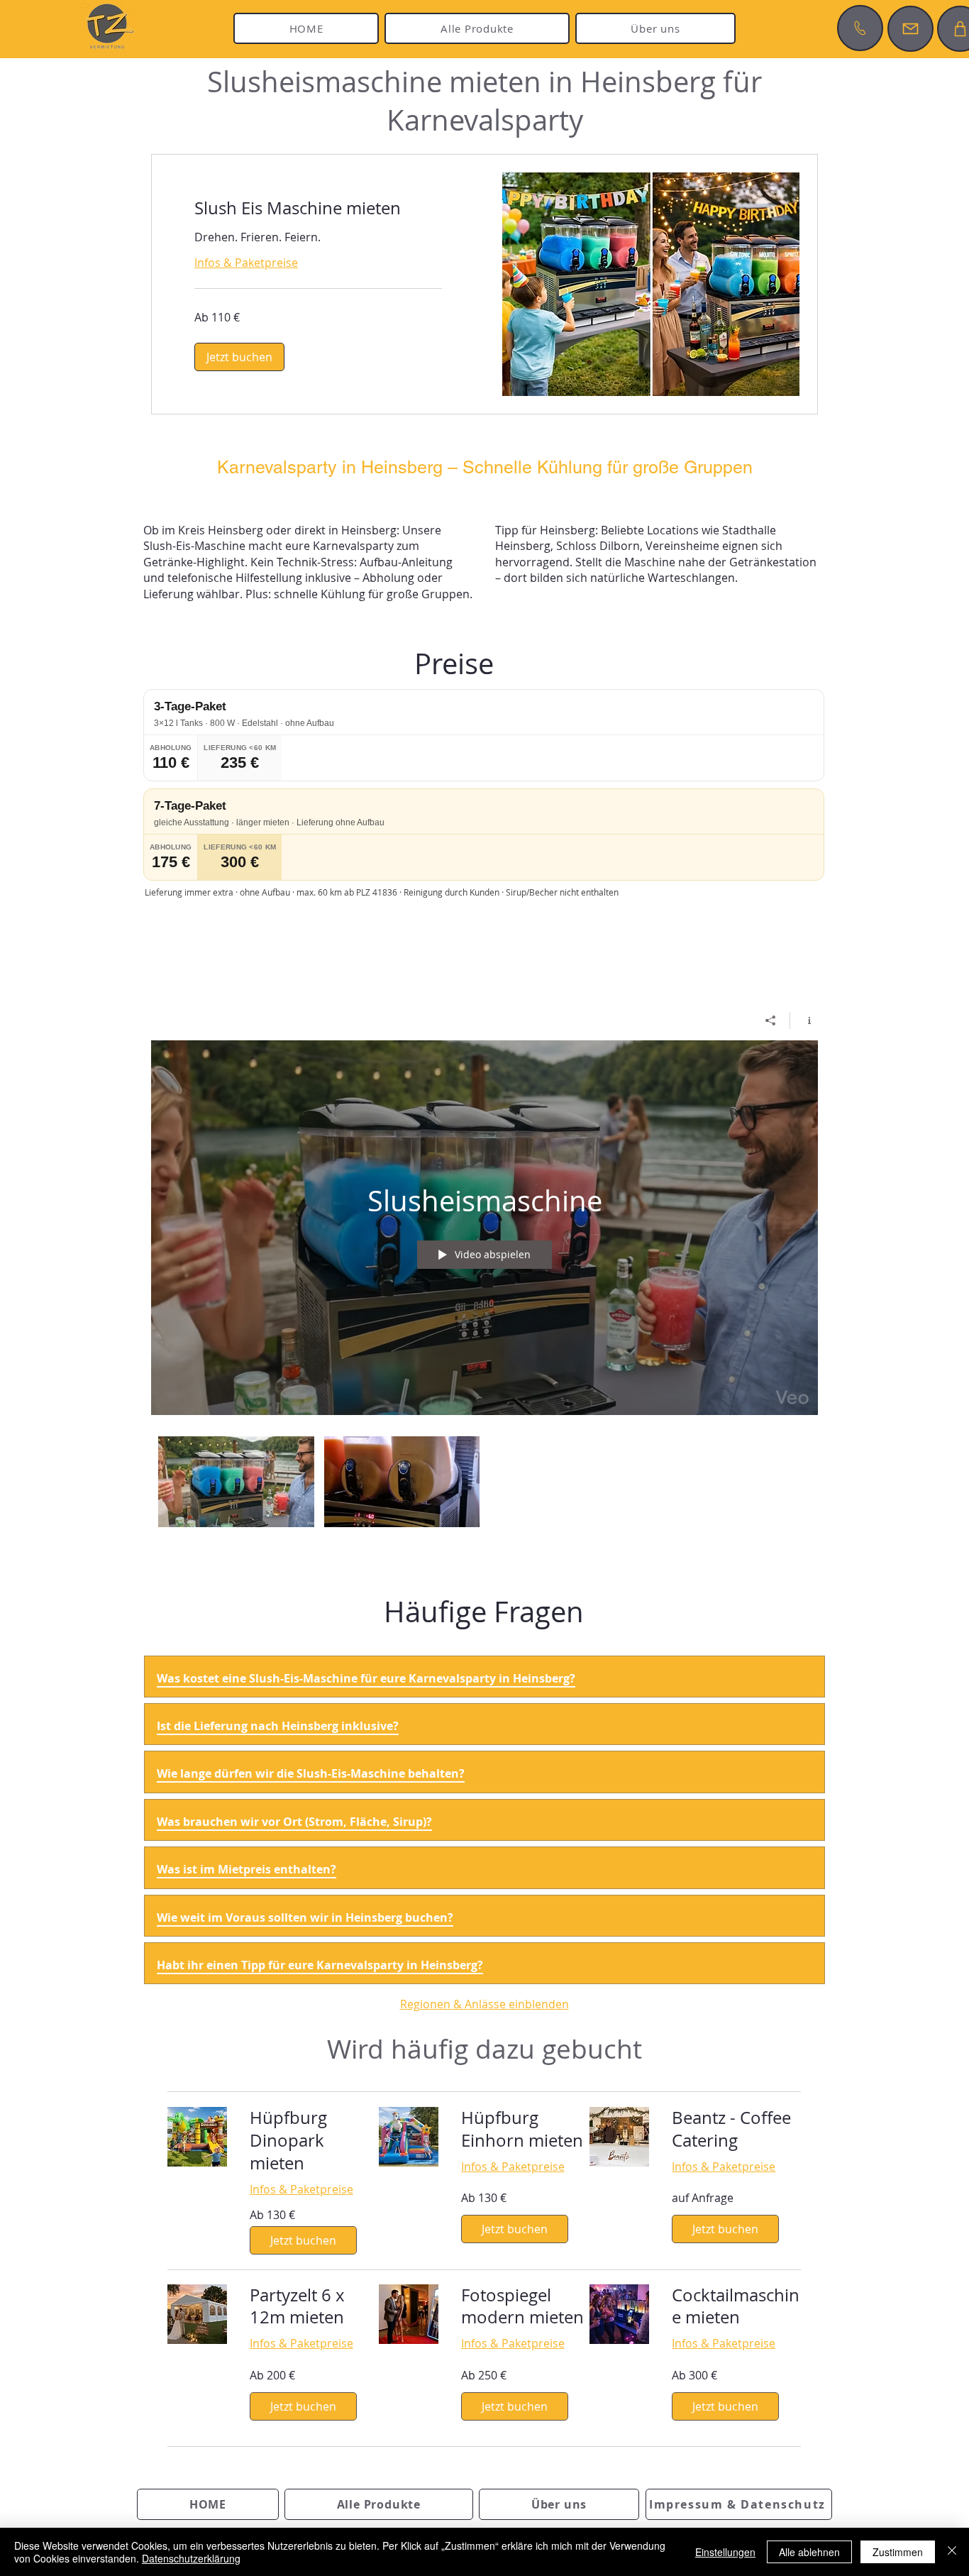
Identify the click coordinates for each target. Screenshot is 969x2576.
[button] (239, 357)
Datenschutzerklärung (191, 2558)
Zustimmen (898, 2552)
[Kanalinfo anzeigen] (804, 1020)
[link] (318, 209)
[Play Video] (236, 1482)
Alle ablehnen (809, 2552)
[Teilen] (771, 1020)
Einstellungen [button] (725, 2552)
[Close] (952, 2552)
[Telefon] (860, 28)
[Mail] (910, 29)
